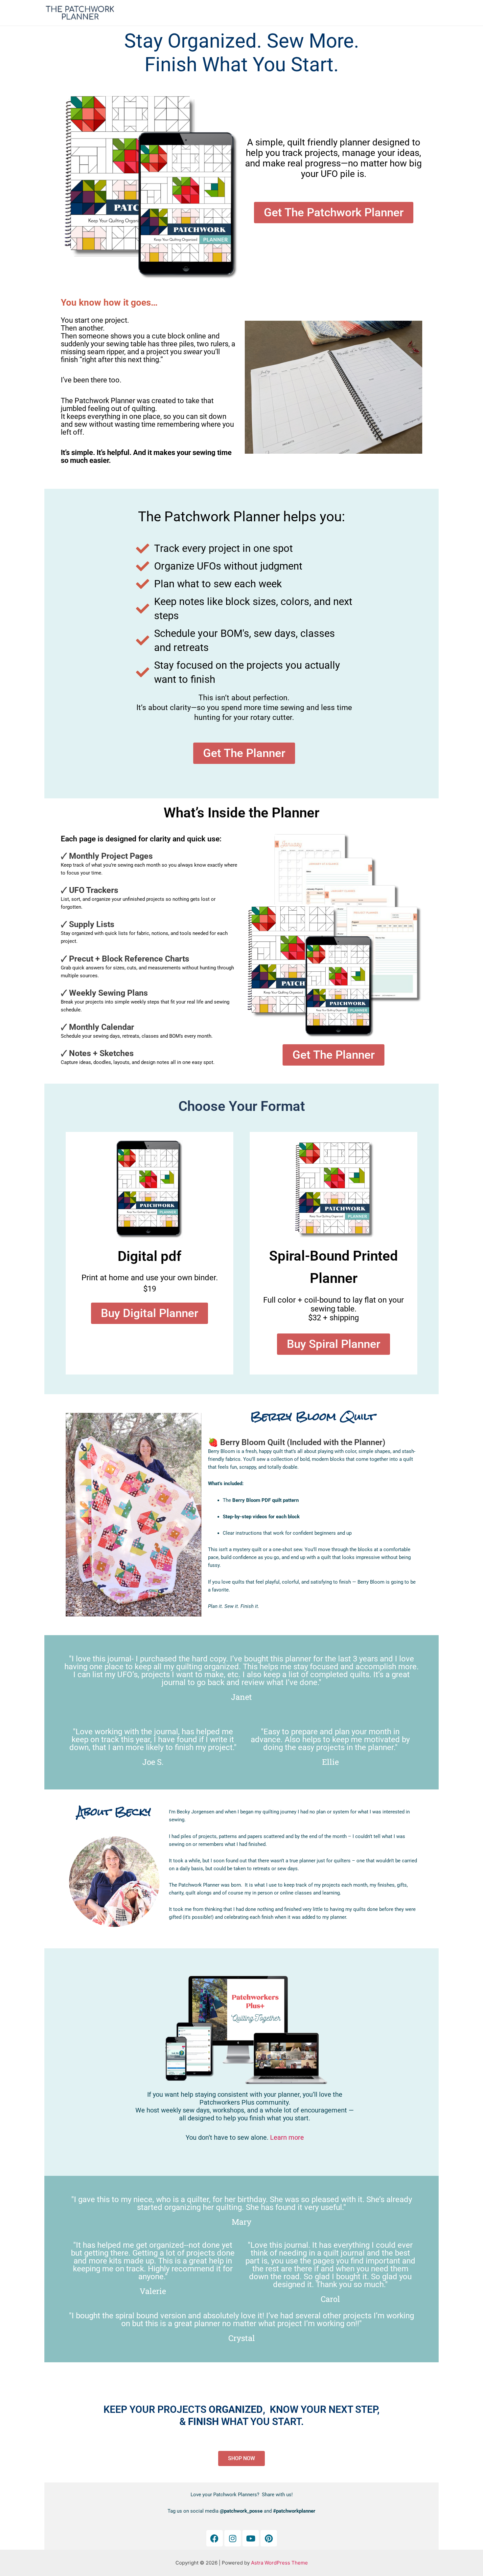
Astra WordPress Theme (279, 2563)
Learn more (287, 2137)
